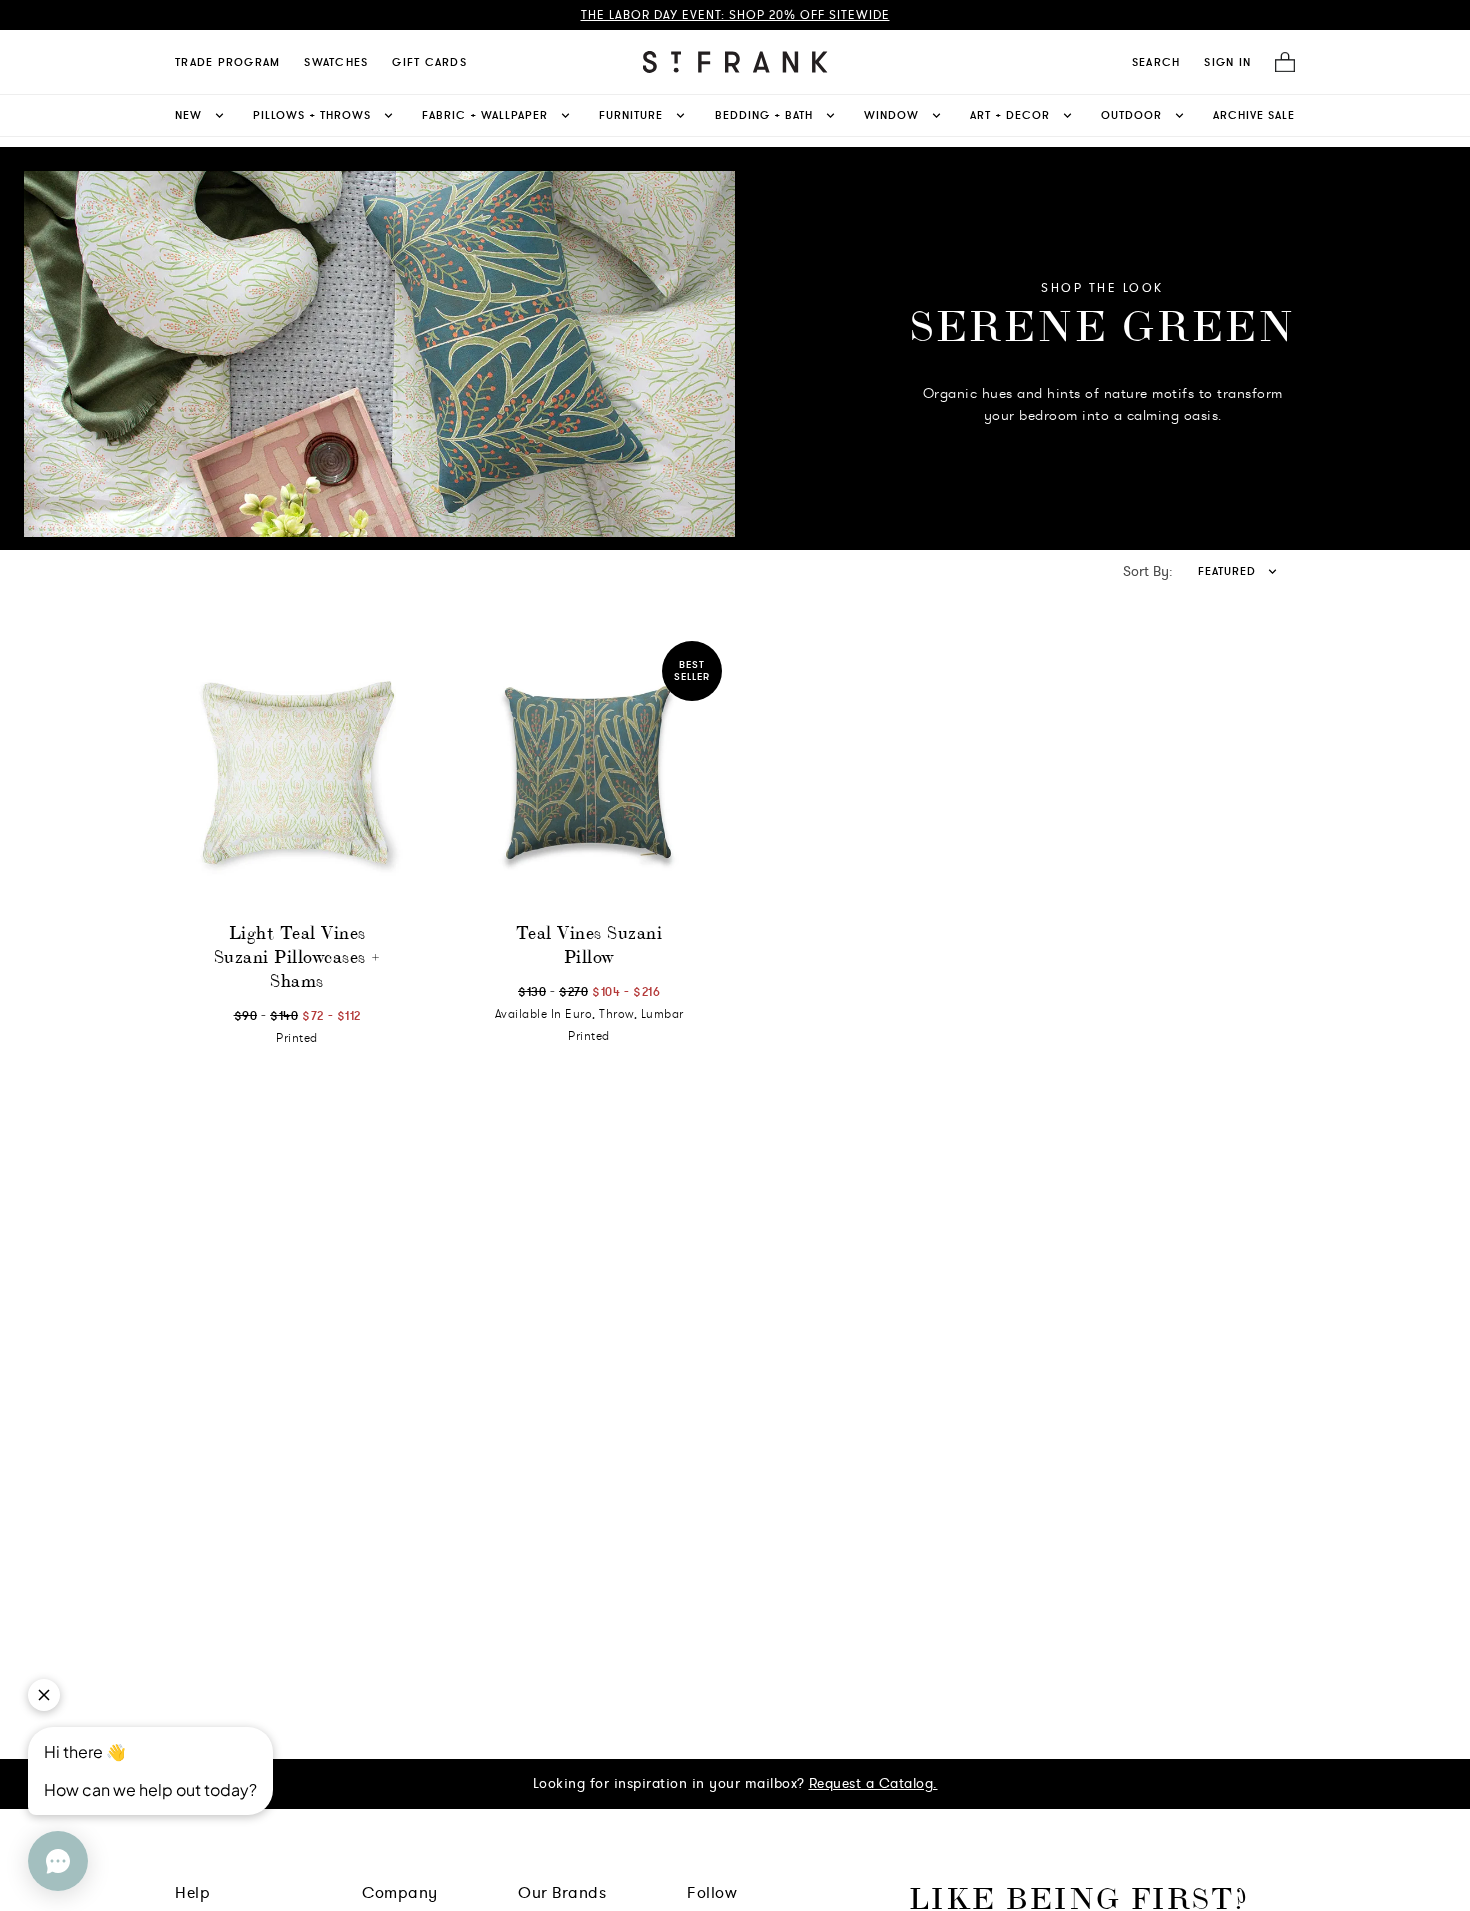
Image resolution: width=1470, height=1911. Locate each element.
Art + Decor (1010, 115)
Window (891, 115)
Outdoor (1131, 115)
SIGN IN (1227, 62)
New (188, 115)
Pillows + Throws (312, 115)
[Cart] (1279, 62)
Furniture (631, 115)
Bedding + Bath (764, 115)
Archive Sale (1254, 115)
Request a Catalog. (873, 1783)
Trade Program (227, 62)
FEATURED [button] (1227, 571)
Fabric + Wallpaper (485, 115)
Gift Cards (429, 62)
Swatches (336, 62)
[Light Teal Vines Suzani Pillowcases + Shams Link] (297, 774)
